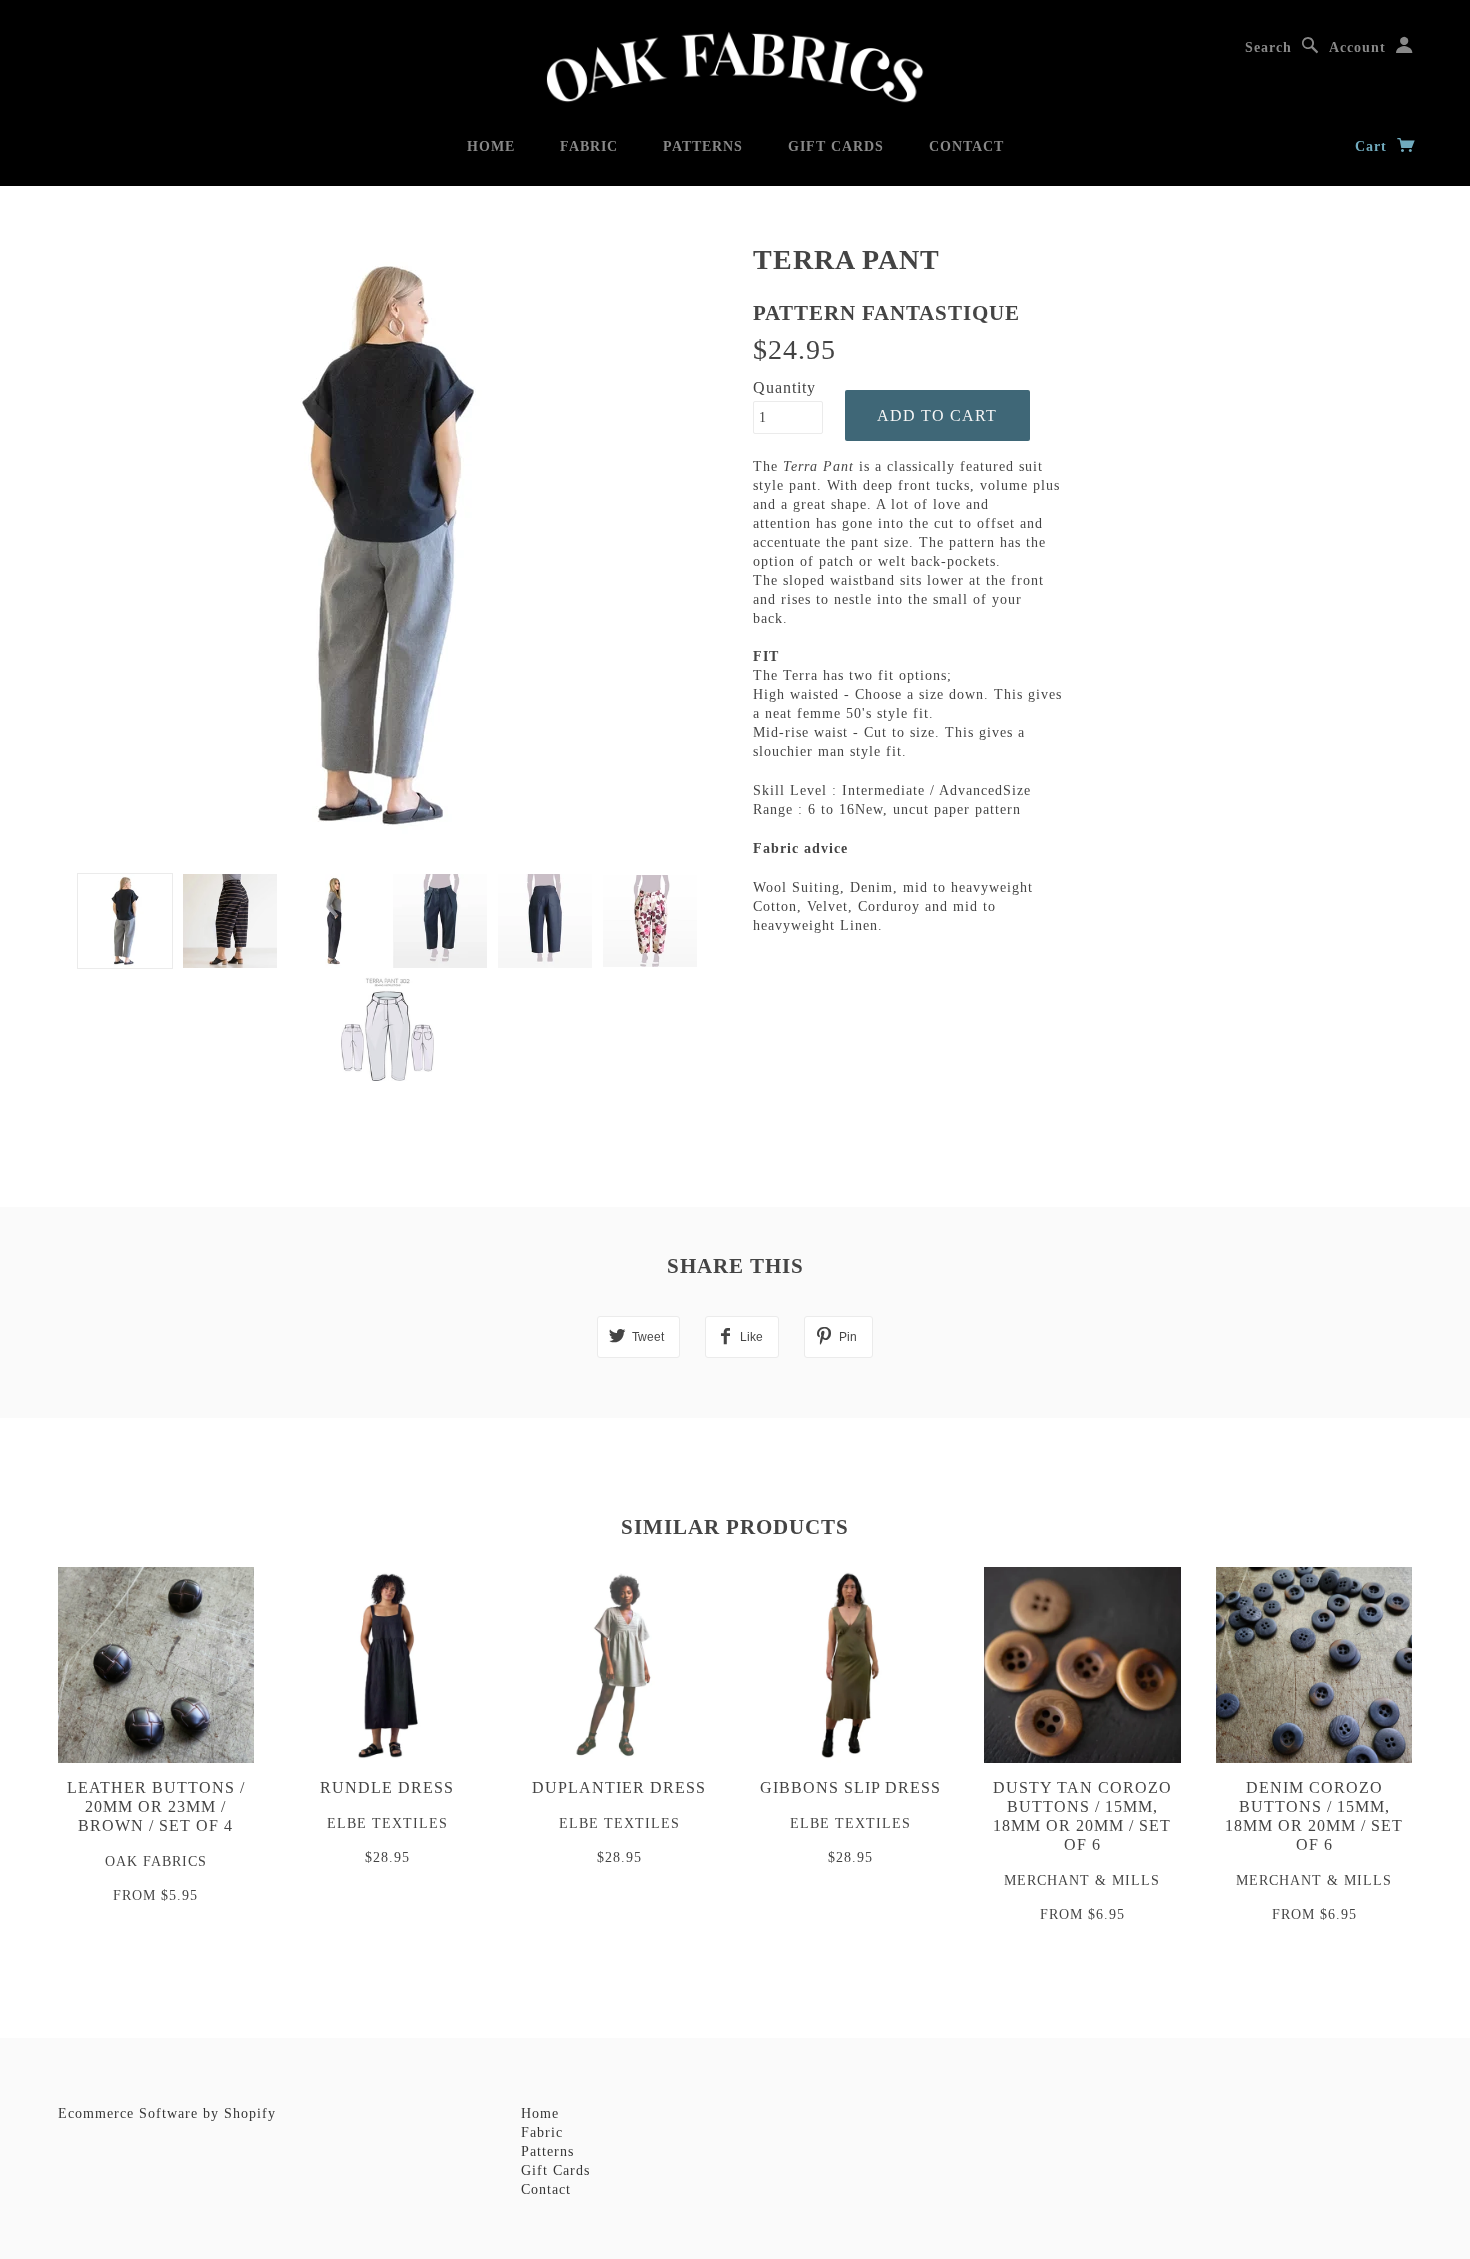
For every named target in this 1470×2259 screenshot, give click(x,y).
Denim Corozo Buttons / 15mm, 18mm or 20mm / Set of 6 (1314, 1816)
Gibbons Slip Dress (850, 1787)
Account (1357, 47)
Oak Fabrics (156, 1861)
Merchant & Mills (1082, 1880)
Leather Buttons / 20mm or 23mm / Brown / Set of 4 (156, 1806)
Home (491, 146)
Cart (1373, 146)
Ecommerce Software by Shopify (167, 2113)
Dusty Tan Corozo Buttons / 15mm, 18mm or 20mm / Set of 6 (1082, 1816)
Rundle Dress (387, 1787)
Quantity (784, 387)
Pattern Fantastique (886, 313)
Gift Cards (836, 146)
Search (1268, 47)
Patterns (703, 146)
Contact (966, 146)
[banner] (735, 67)
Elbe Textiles (387, 1823)
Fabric (589, 146)
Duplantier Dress (619, 1787)
